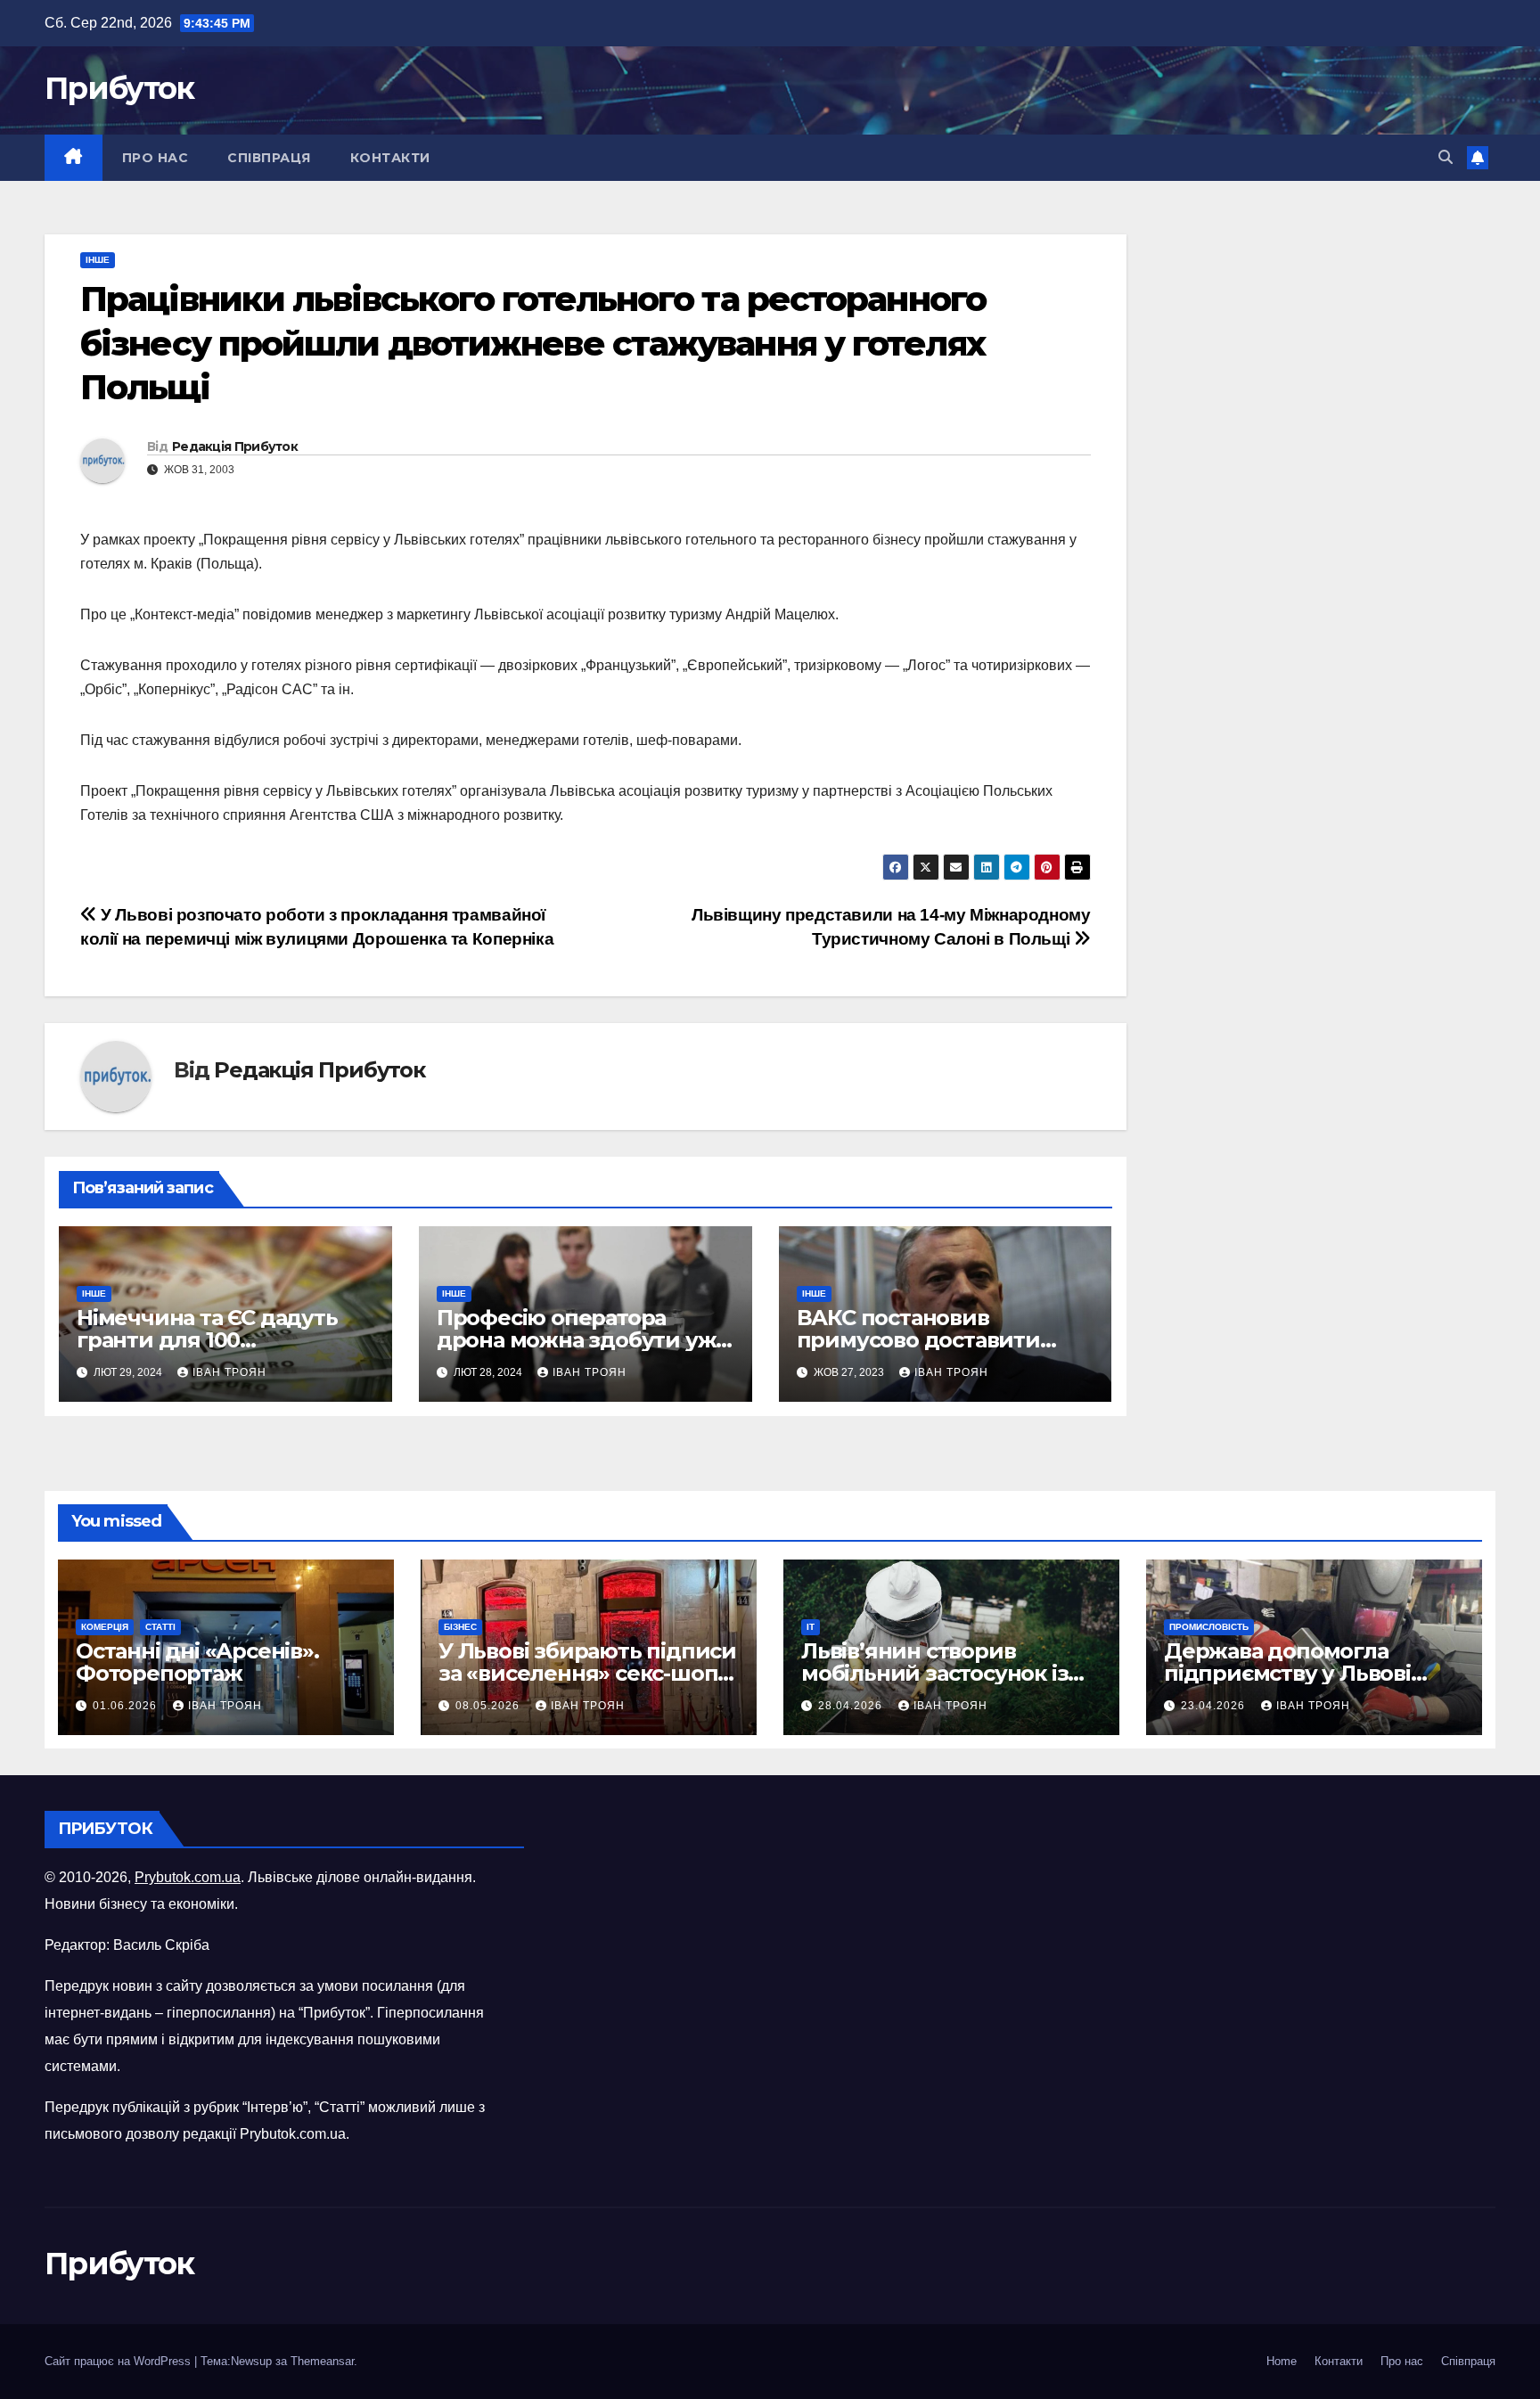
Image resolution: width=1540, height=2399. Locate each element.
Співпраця (269, 158)
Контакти (390, 158)
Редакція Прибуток (235, 446)
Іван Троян (229, 1372)
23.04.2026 (1215, 1706)
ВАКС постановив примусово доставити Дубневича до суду (918, 1340)
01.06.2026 (127, 1706)
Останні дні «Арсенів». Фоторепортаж (197, 1662)
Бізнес (460, 1627)
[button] (1446, 157)
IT (811, 1627)
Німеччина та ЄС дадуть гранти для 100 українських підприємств (216, 1340)
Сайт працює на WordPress (119, 2361)
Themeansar (322, 2361)
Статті (160, 1627)
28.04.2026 (852, 1706)
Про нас (156, 158)
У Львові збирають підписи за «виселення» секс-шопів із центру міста (587, 1673)
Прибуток (119, 88)
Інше (98, 260)
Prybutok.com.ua (188, 1877)
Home (1282, 2361)
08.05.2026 (489, 1706)
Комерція (105, 1627)
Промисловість (1209, 1627)
